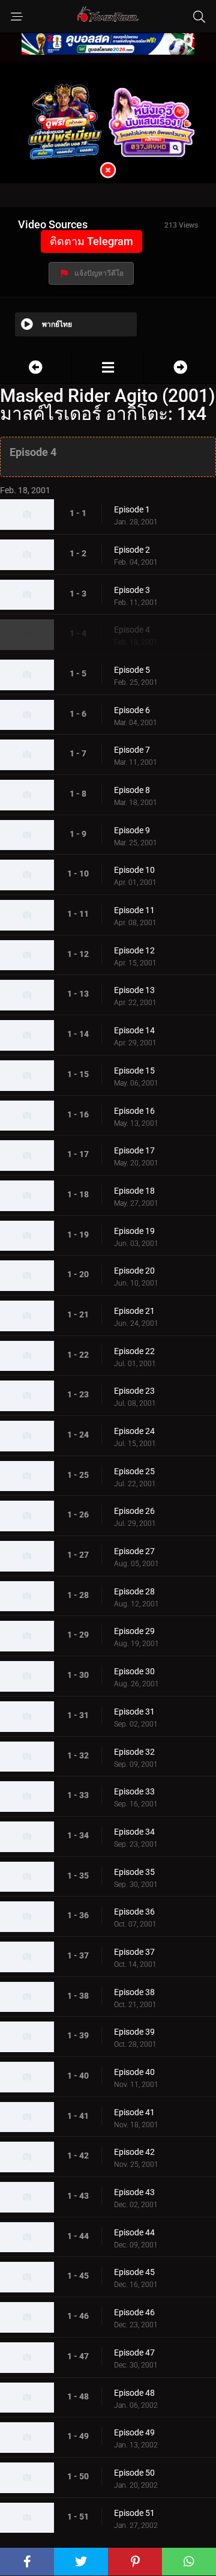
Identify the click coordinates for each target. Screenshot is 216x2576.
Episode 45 (134, 2272)
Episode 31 (134, 1712)
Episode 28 (134, 1591)
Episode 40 (134, 2072)
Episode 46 (134, 2312)
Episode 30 (134, 1671)
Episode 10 (134, 870)
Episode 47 (134, 2353)
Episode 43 (134, 2192)
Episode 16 (134, 1111)
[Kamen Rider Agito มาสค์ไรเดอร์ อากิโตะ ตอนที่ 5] (180, 367)
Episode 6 (132, 710)
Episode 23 (134, 1391)
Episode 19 (134, 1231)
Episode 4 (132, 630)
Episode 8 (132, 790)
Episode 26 (134, 1511)
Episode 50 (134, 2473)
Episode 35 (134, 1872)
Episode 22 (134, 1351)
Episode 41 (134, 2112)
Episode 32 (134, 1752)
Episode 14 (134, 1030)
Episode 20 (134, 1271)
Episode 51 (134, 2513)
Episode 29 (134, 1631)
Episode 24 (134, 1431)
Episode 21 (134, 1311)
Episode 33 (134, 1791)
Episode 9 (132, 830)
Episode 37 (134, 1952)
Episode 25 (134, 1471)
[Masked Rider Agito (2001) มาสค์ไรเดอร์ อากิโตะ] (108, 367)
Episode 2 (132, 550)
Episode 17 (134, 1150)
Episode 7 (132, 750)
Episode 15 (134, 1071)
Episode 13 (134, 990)
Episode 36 (134, 1912)
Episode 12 (134, 950)
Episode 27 (134, 1551)
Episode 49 (134, 2432)
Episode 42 (134, 2152)
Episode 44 (134, 2232)
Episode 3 (132, 590)
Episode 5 (132, 670)
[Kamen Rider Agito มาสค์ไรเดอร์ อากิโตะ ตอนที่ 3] (36, 367)
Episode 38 (134, 1992)
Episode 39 (134, 2032)
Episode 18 (134, 1191)
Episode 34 (134, 1832)
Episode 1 (132, 509)
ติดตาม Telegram (91, 241)
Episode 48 (134, 2393)
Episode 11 (134, 910)
